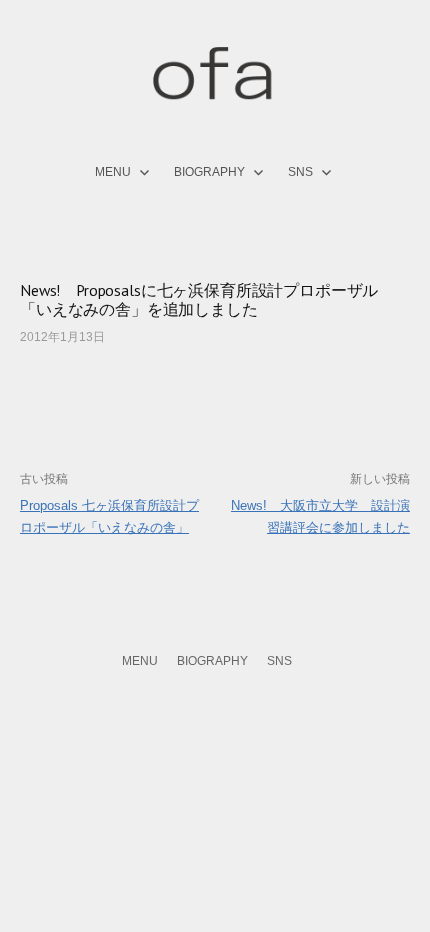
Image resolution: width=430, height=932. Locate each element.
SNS (300, 172)
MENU (113, 172)
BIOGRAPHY (209, 172)
